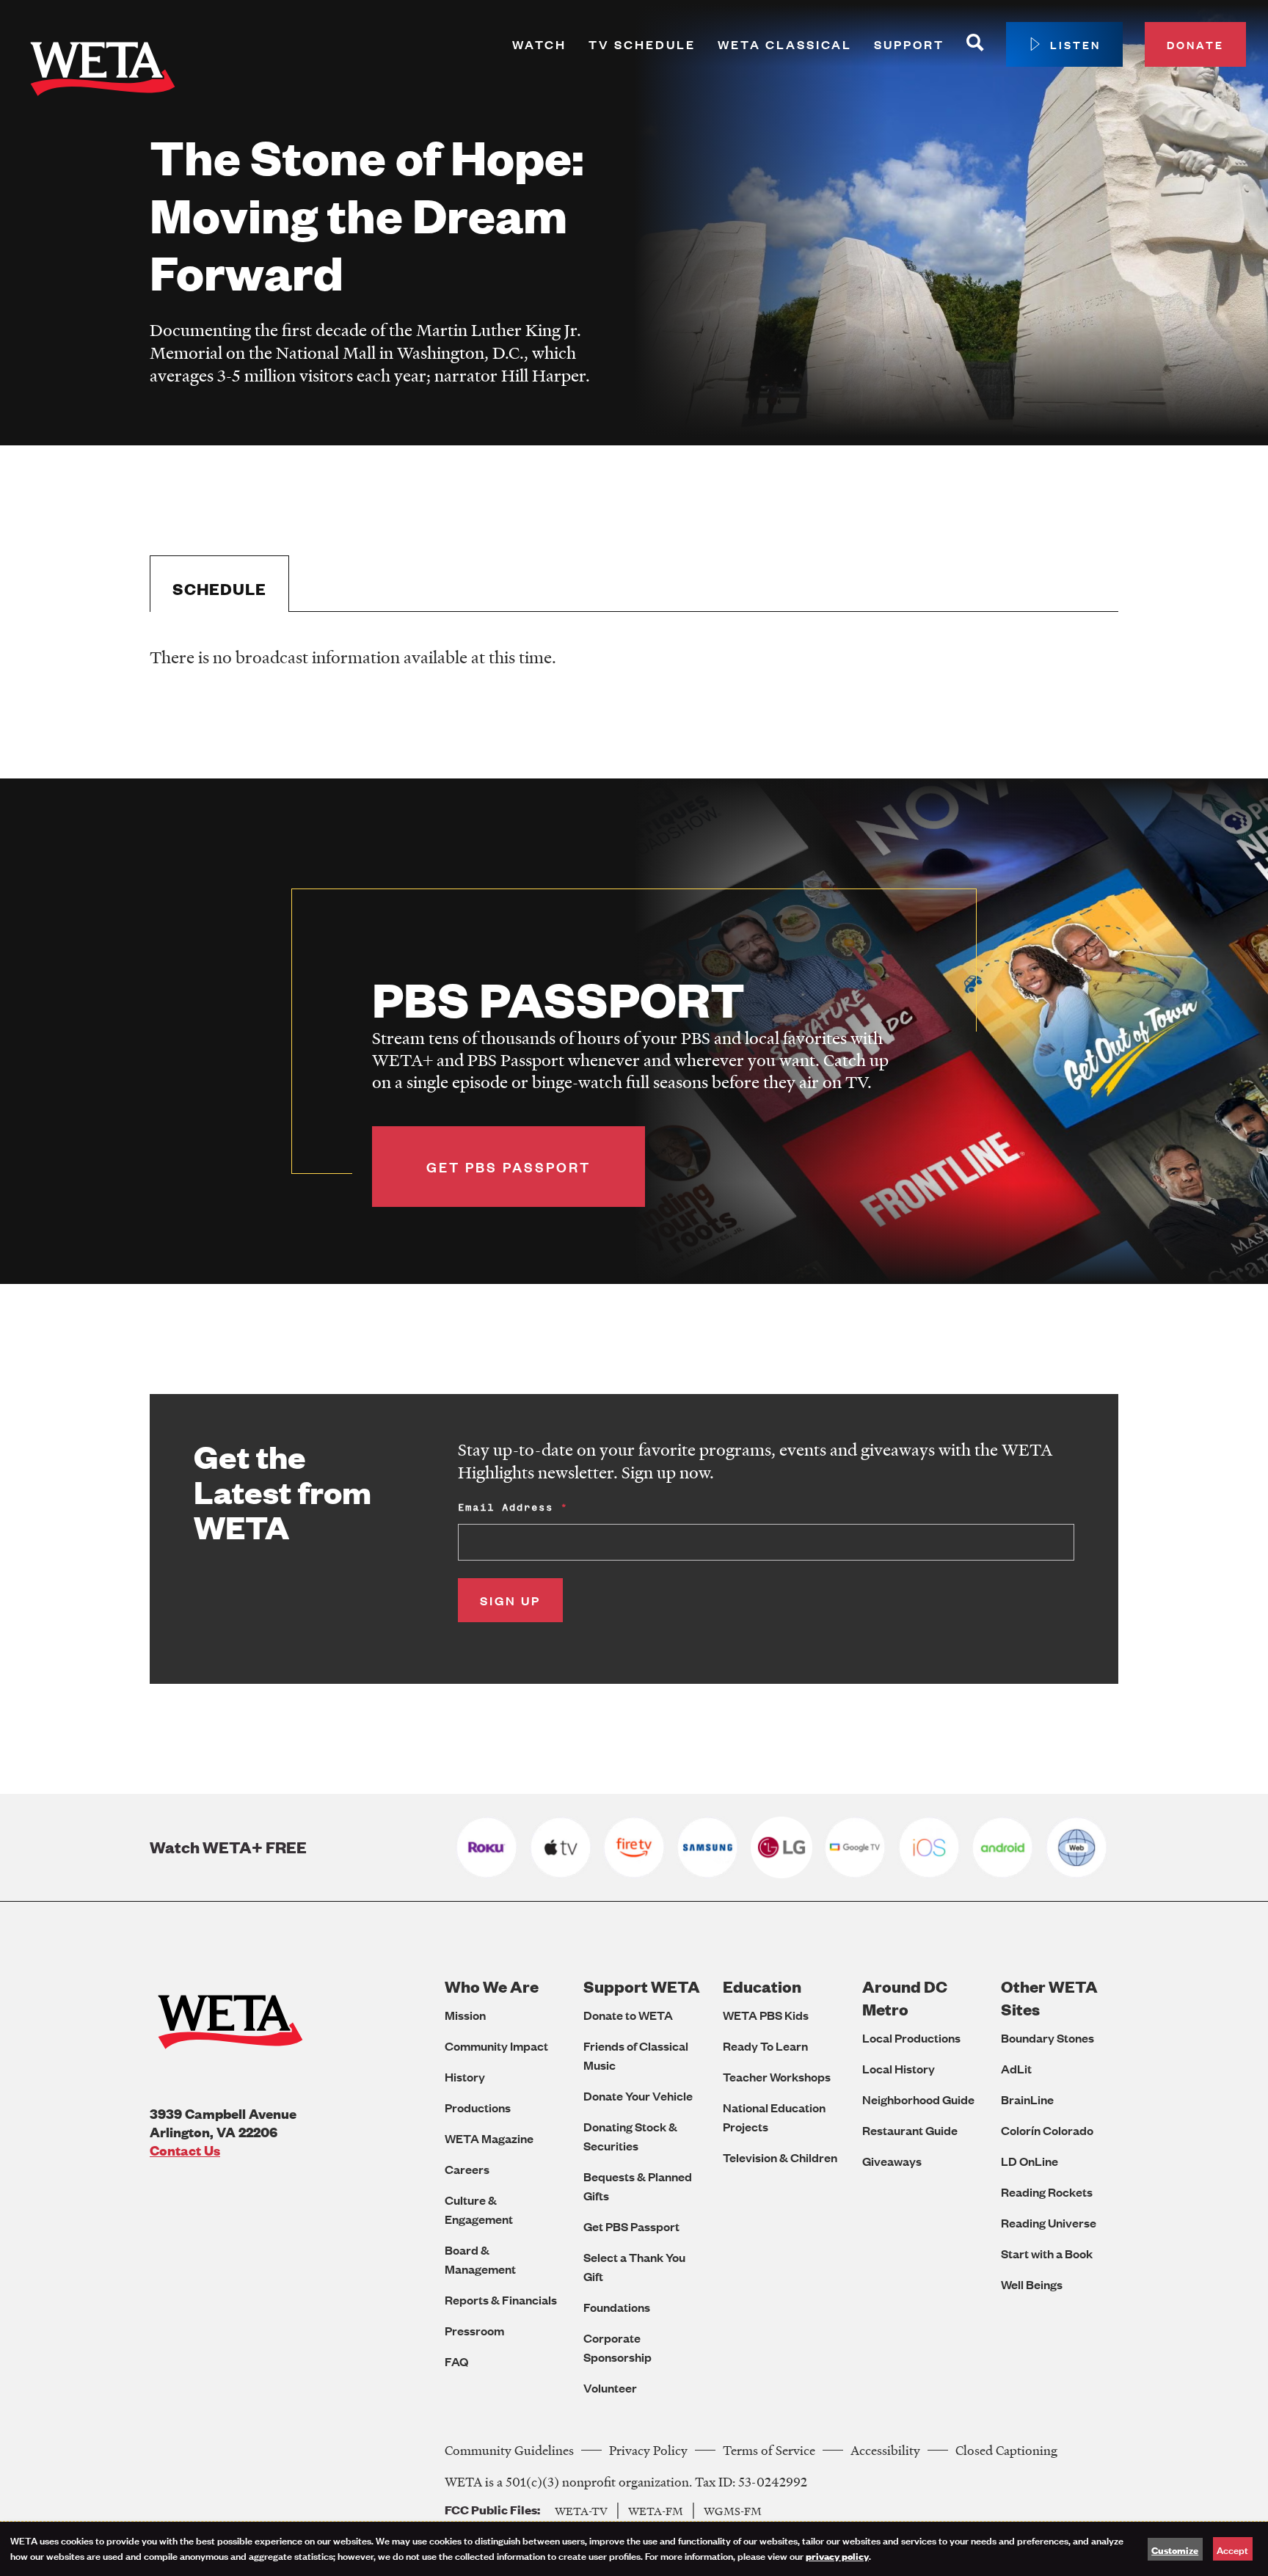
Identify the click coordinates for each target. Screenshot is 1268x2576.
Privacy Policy (648, 2450)
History (465, 2077)
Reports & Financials (501, 2300)
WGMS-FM (733, 2511)
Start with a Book (1047, 2254)
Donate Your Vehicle (638, 2096)
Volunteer (610, 2388)
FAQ (456, 2361)
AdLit (1016, 2069)
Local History (899, 2069)
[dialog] (634, 2549)
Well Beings (1032, 2284)
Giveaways (892, 2161)
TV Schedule (642, 44)
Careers (467, 2169)
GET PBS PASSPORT (509, 1167)
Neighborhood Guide (918, 2099)
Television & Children (780, 2157)
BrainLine (1027, 2099)
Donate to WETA (628, 2015)
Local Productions (911, 2038)
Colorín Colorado (1047, 2130)
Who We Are (492, 1986)
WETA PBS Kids (766, 2015)
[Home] (103, 72)
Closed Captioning (1006, 2450)
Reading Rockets (1047, 2192)
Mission (465, 2015)
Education (762, 1986)
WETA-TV (581, 2511)
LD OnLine (1030, 2161)
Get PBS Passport (631, 2226)
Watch (539, 44)
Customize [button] (1175, 2550)
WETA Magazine (489, 2138)
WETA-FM (656, 2511)
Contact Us (185, 2150)
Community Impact (496, 2046)
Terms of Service (769, 2450)
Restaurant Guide (910, 2130)
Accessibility (885, 2450)
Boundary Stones (1047, 2038)
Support (909, 44)
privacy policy (837, 2555)
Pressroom (474, 2331)
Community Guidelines (509, 2450)
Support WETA (642, 1986)
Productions (478, 2108)
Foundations (617, 2307)
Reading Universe (1049, 2223)
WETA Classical (785, 44)
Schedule (219, 589)
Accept (1232, 2549)
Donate (1195, 44)
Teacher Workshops (777, 2077)
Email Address (506, 1507)
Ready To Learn (765, 2046)
